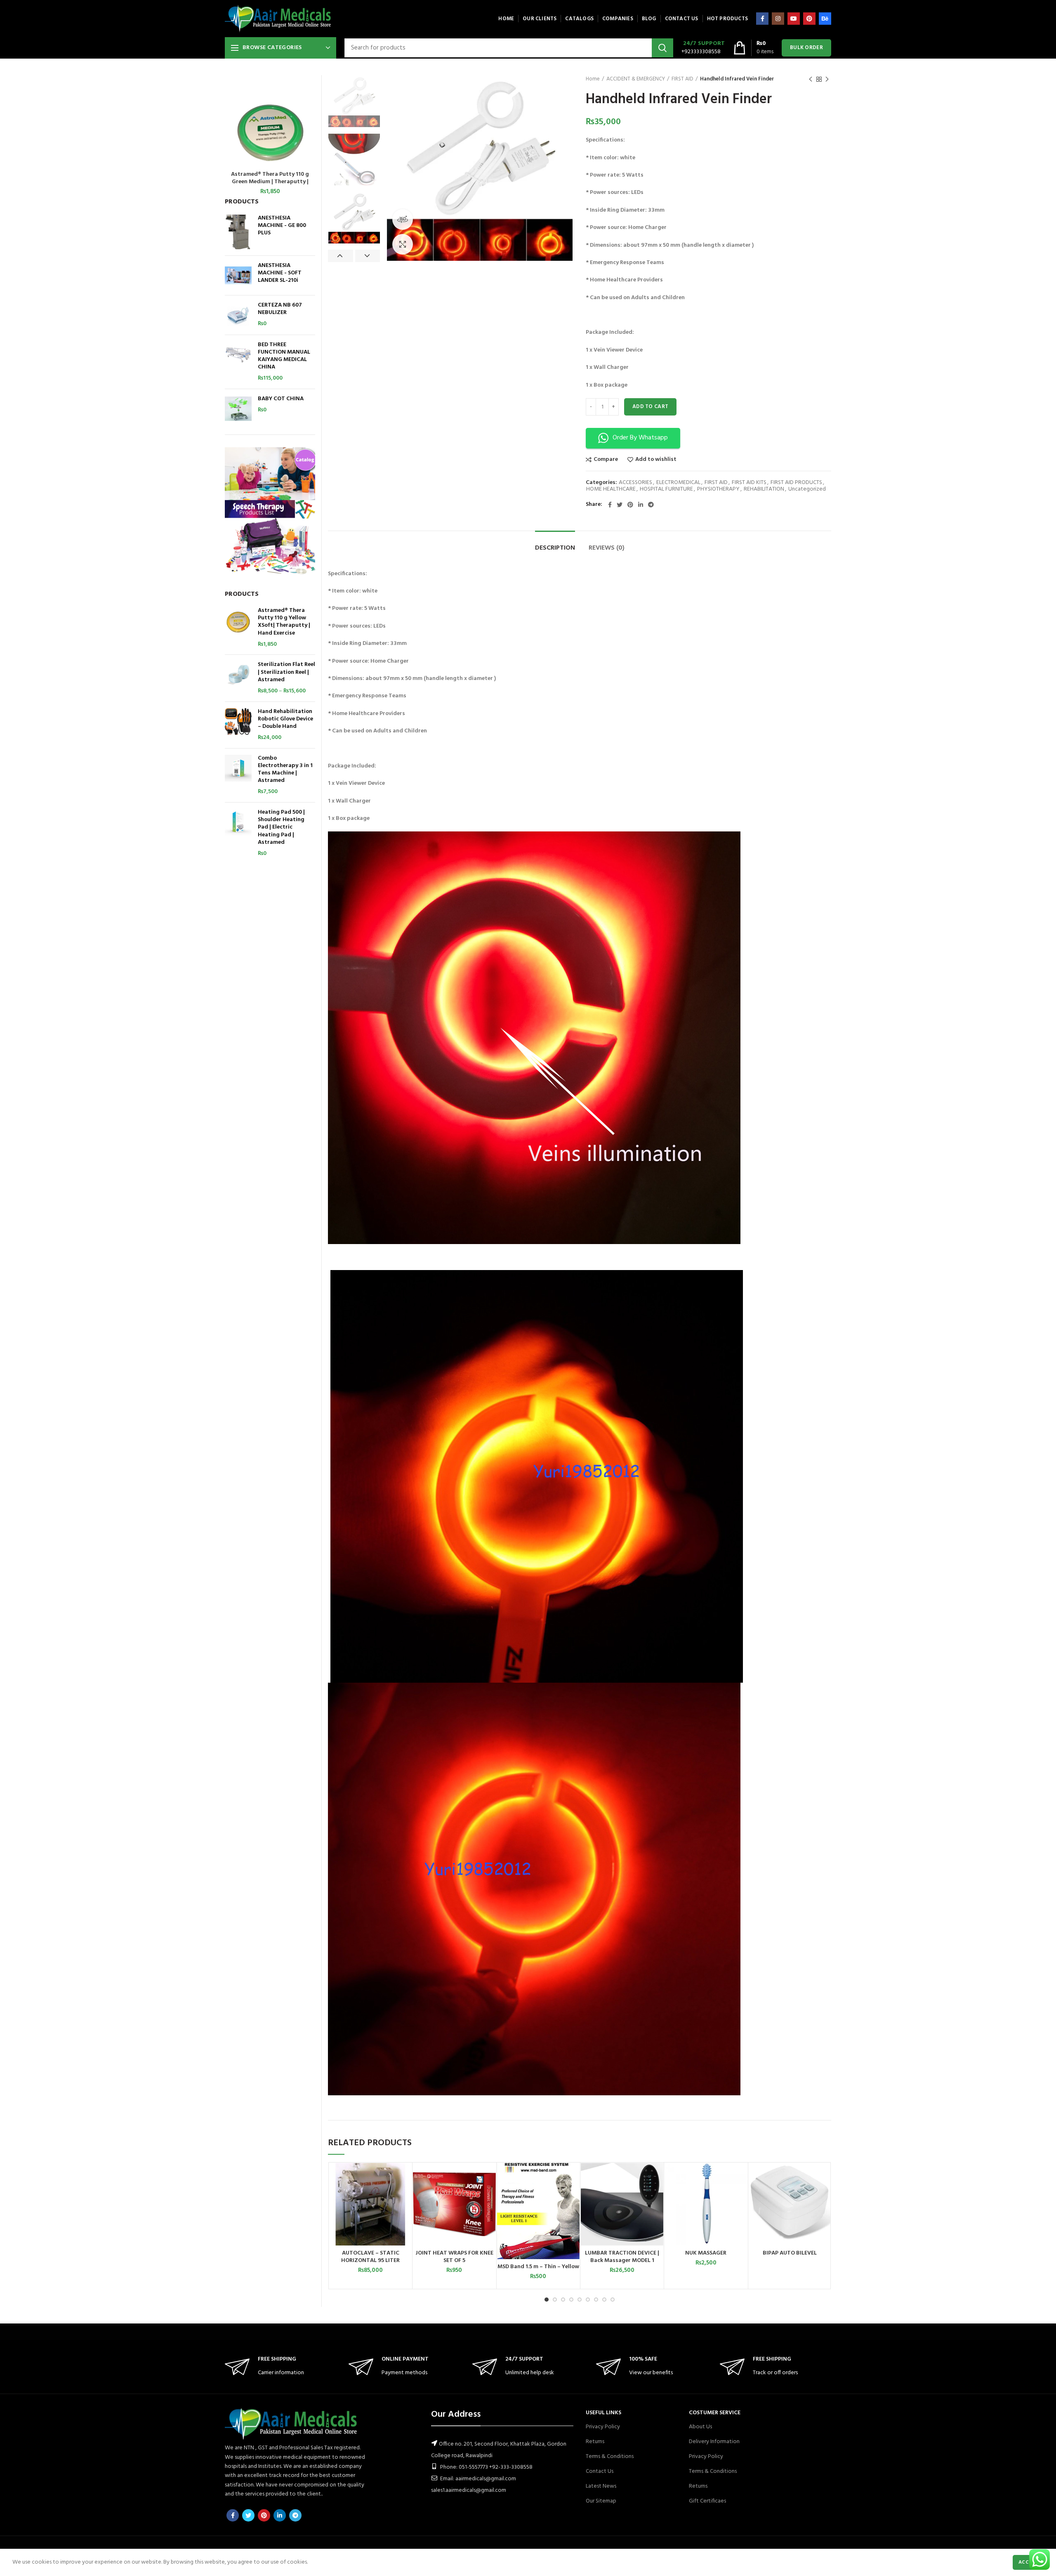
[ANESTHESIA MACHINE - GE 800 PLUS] (238, 232)
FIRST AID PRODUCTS (796, 483)
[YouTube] (794, 19)
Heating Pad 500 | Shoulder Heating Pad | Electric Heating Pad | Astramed (281, 828)
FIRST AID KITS (749, 483)
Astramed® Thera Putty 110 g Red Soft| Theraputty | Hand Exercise (270, 178)
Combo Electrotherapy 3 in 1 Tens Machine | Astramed (285, 770)
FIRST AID (682, 79)
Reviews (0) (607, 548)
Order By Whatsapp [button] (640, 438)
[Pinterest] (809, 19)
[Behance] (825, 19)
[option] (354, 101)
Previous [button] (341, 256)
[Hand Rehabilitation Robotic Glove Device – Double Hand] (238, 725)
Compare (606, 460)
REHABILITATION (764, 490)
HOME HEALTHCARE (611, 490)
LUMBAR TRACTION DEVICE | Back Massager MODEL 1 (622, 2257)
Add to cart (650, 407)
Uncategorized (807, 490)
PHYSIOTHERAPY (718, 490)
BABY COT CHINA (281, 399)
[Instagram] (778, 19)
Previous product (811, 79)
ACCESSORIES (635, 483)
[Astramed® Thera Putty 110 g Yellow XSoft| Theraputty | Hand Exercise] (238, 628)
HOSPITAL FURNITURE (666, 490)
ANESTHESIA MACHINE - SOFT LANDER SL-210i (280, 273)
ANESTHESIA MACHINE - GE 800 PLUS (282, 226)
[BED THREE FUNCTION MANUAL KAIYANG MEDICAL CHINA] (238, 362)
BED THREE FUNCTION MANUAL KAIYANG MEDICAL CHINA (284, 356)
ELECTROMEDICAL (678, 483)
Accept (1028, 2562)
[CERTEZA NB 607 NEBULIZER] (238, 315)
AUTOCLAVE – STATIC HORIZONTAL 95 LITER (370, 2257)
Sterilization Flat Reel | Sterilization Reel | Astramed (286, 672)
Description (555, 548)
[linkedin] (641, 505)
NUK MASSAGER (706, 2253)
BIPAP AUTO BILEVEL (790, 2253)
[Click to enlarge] (403, 244)
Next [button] (368, 256)
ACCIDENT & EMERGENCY (636, 79)
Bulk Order (806, 48)
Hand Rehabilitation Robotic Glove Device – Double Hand (285, 719)
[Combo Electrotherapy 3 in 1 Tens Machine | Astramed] (238, 775)
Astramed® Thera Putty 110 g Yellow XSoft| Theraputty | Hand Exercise (284, 622)
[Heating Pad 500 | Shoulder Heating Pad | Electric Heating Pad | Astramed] (238, 833)
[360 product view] (403, 220)
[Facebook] (762, 19)
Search (662, 48)
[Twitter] (620, 505)
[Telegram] (651, 505)
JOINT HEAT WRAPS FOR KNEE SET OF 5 (454, 2257)
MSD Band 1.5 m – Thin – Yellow (538, 2267)
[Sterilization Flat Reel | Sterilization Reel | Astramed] (238, 678)
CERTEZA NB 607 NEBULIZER (280, 309)
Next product (827, 79)
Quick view (405, 2195)
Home (593, 79)
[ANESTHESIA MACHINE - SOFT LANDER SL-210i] (238, 275)
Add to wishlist (656, 460)
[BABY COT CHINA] (238, 409)
